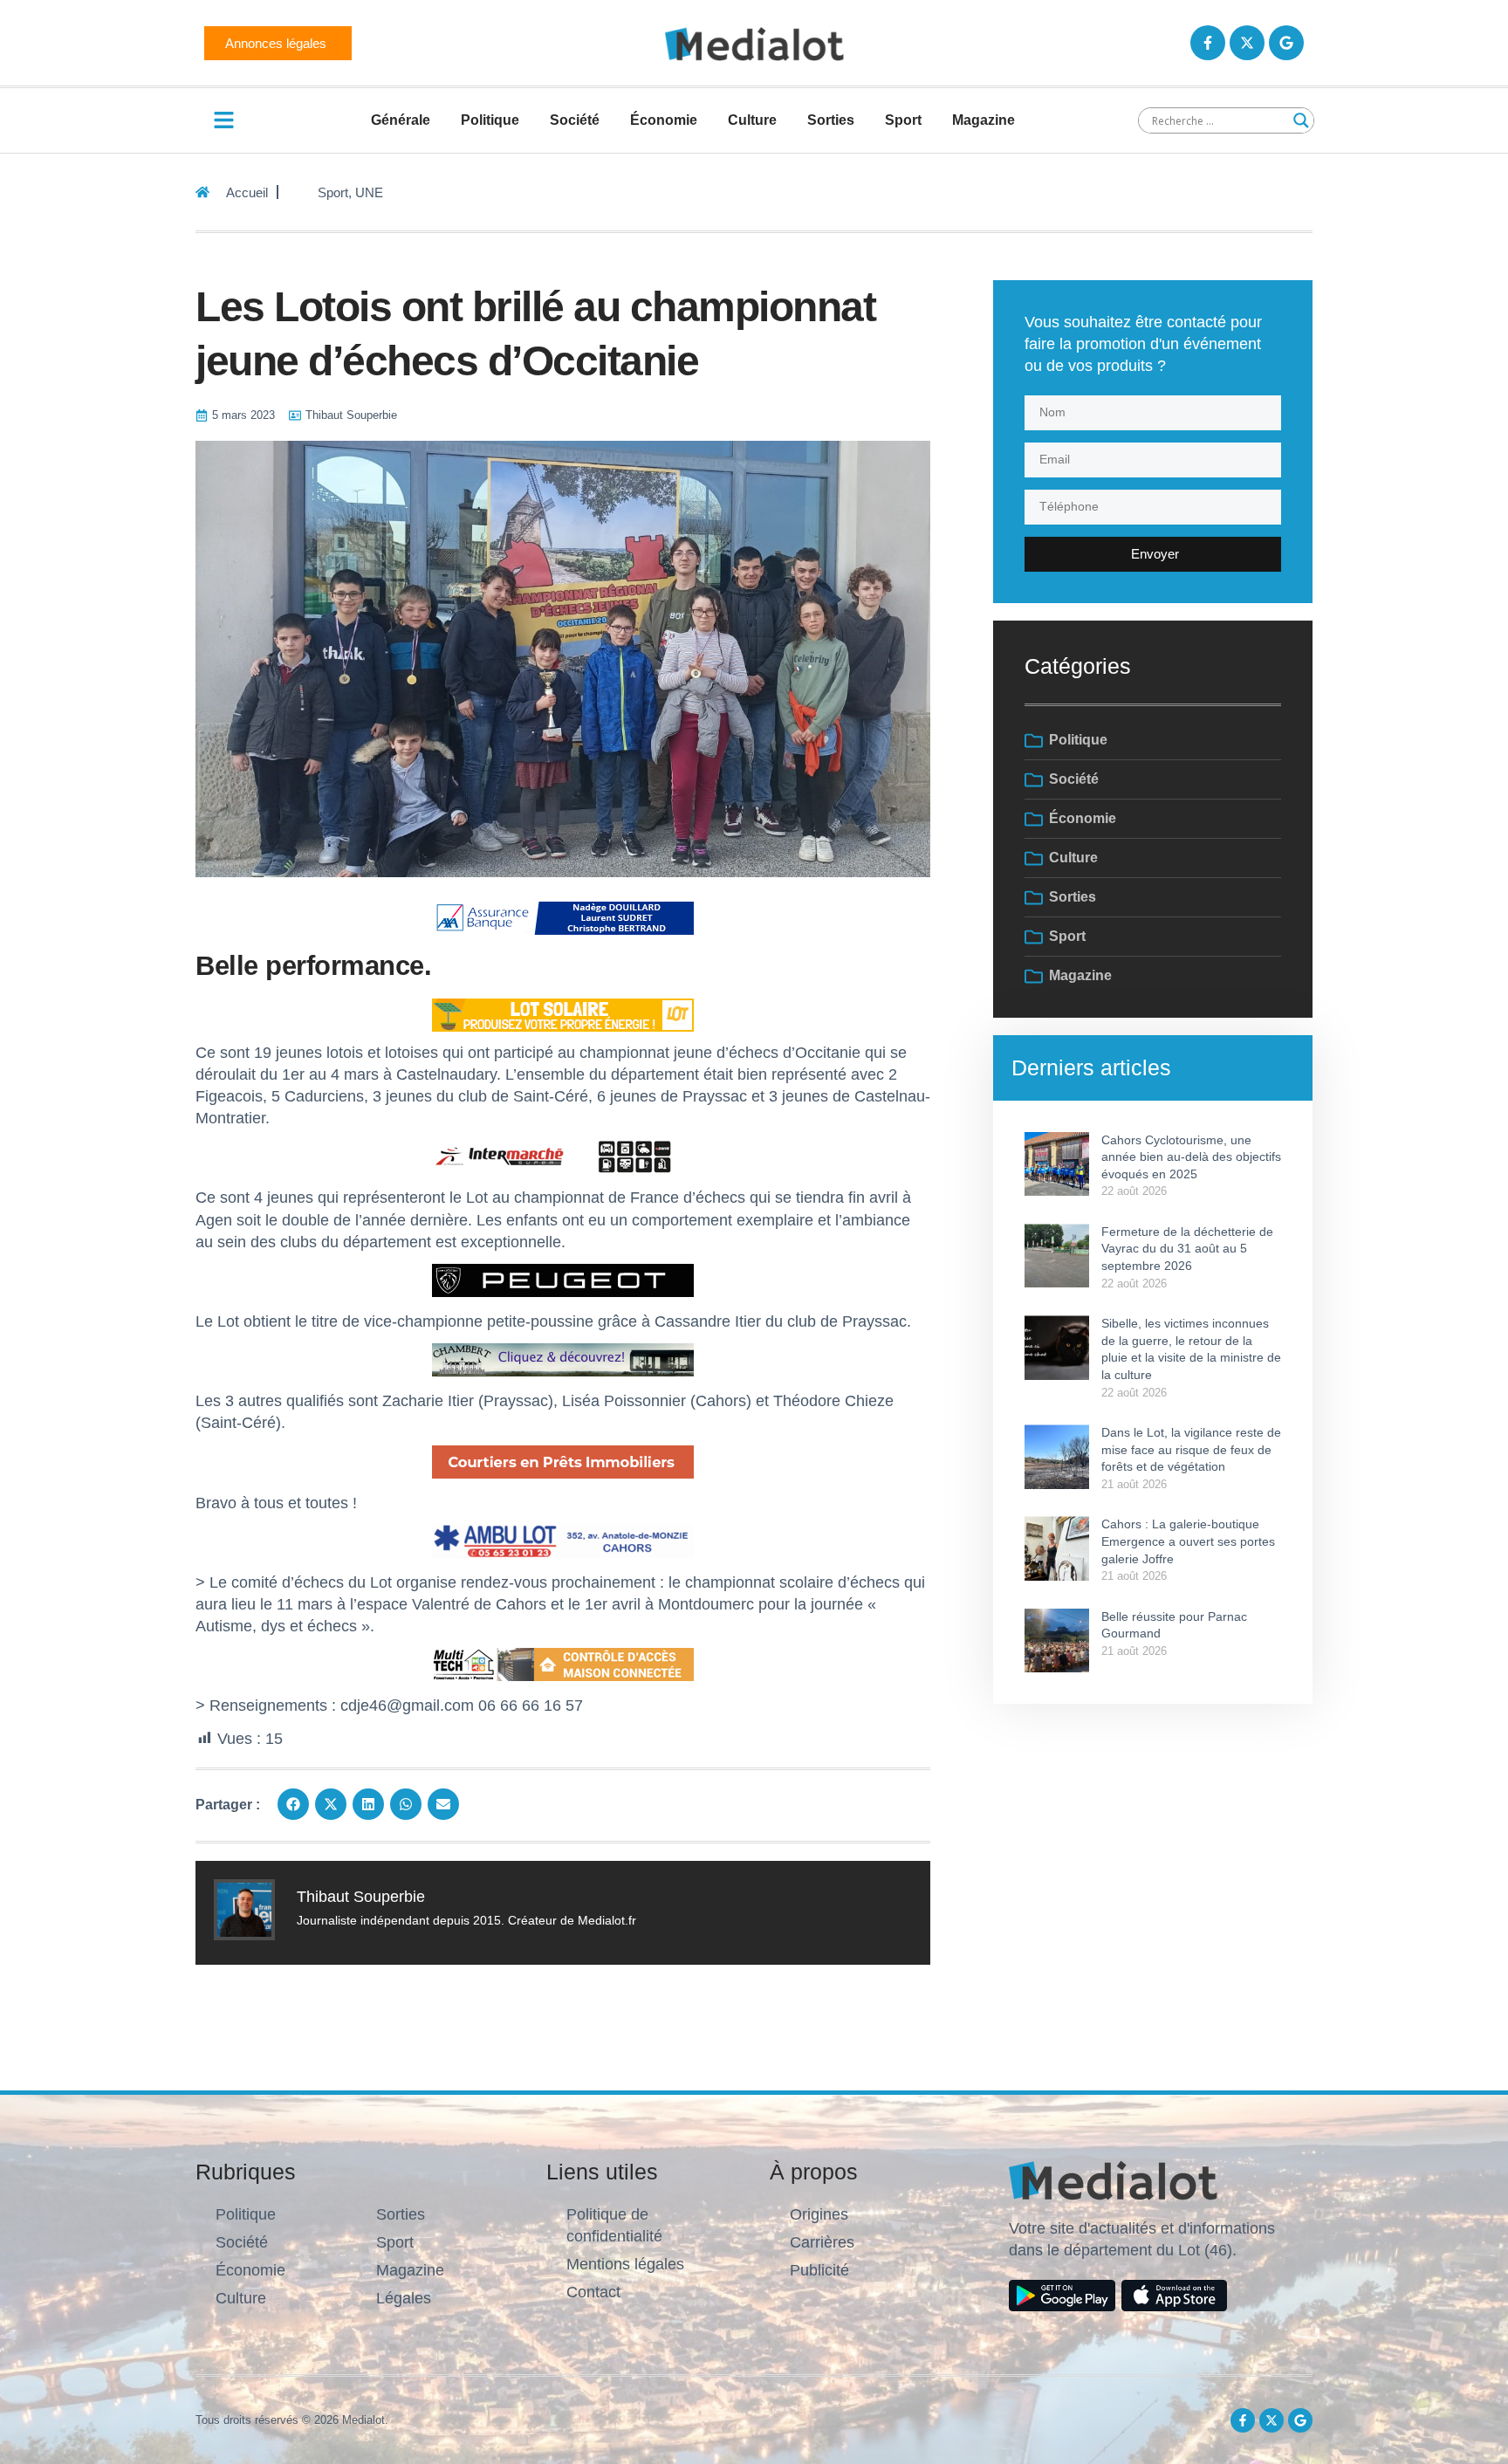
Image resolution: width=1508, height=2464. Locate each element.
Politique (490, 120)
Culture (752, 120)
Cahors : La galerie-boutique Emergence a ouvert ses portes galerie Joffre (1188, 1541)
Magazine (984, 120)
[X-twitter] (1247, 43)
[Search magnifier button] (1301, 120)
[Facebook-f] (1208, 43)
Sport (903, 120)
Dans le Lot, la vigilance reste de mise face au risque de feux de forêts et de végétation (1191, 1449)
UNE (369, 192)
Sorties (831, 120)
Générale (401, 120)
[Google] (1286, 43)
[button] (293, 1804)
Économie (664, 120)
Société (575, 120)
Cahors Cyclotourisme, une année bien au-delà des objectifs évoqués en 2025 (1191, 1157)
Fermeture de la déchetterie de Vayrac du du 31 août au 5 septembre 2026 (1187, 1249)
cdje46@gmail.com (407, 1706)
